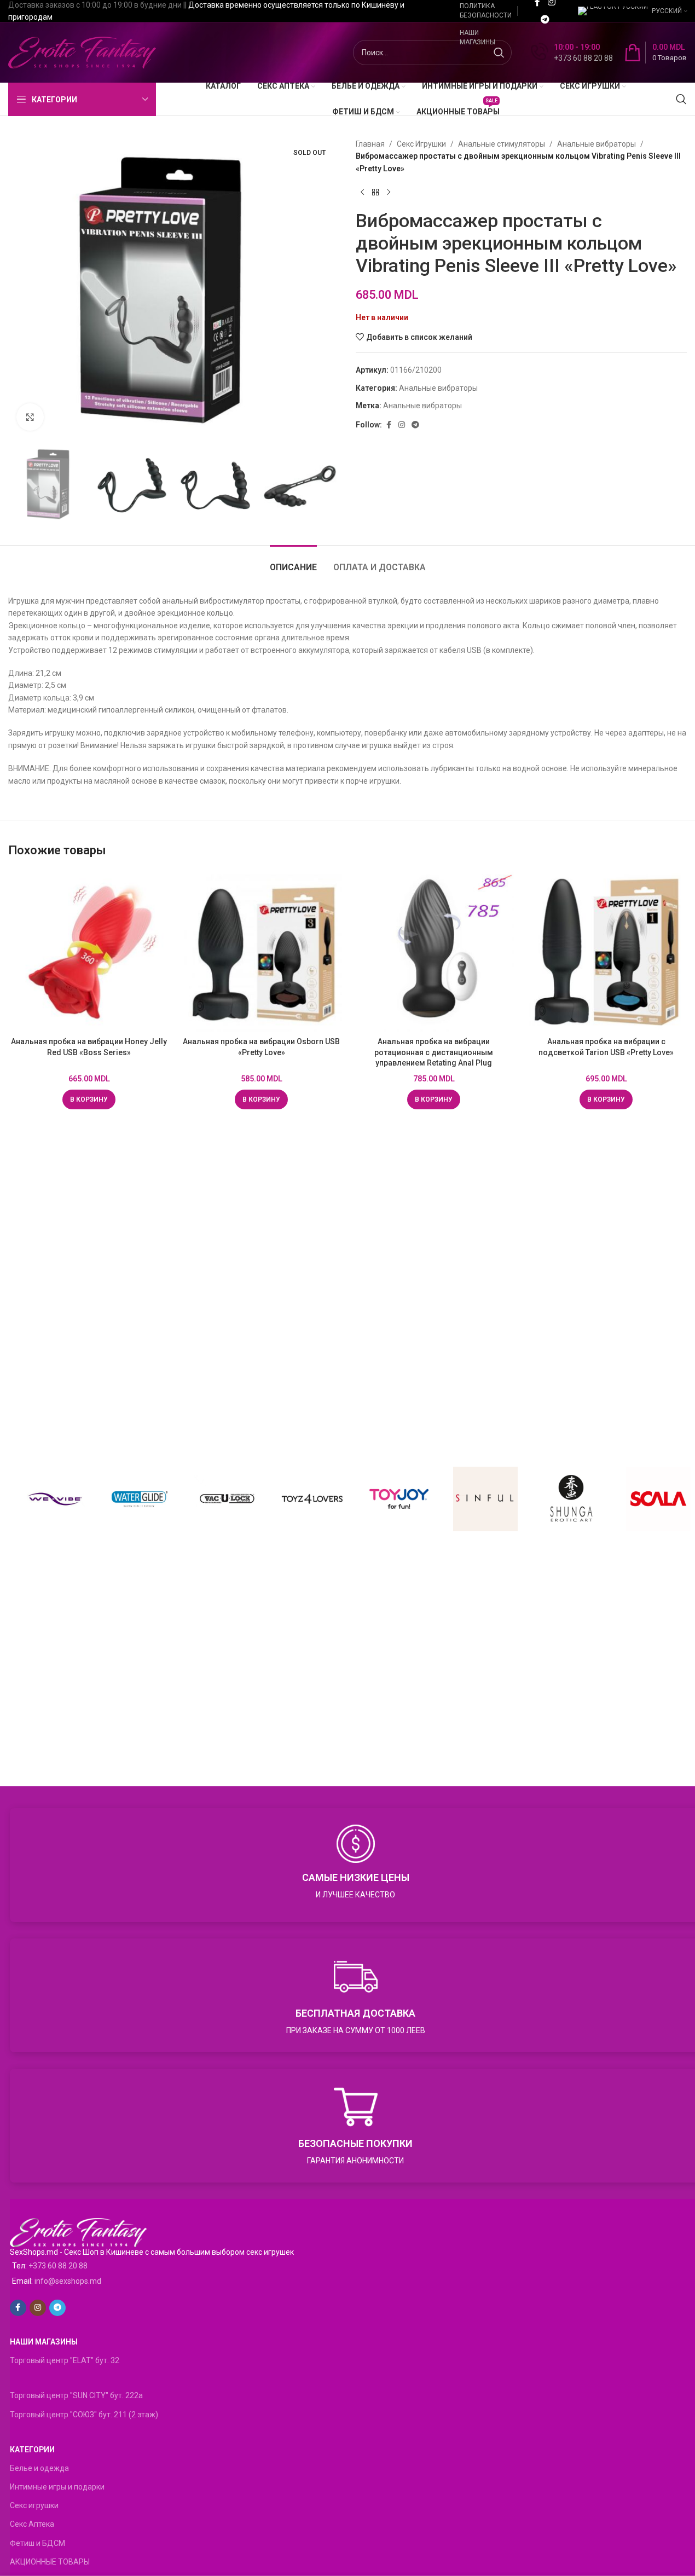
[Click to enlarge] (30, 417)
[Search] (681, 99)
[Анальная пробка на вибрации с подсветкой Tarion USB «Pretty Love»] (606, 951)
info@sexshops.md (68, 2281)
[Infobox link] (572, 53)
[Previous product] (362, 192)
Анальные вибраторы (596, 144)
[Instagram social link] (402, 425)
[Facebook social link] (389, 425)
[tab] (293, 562)
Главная (370, 144)
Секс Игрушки (421, 144)
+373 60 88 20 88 (58, 2266)
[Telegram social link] (545, 19)
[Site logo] (82, 52)
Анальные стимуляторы (502, 144)
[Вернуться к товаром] (375, 192)
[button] (89, 1099)
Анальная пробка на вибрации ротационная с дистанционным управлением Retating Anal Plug (434, 1052)
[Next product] (389, 192)
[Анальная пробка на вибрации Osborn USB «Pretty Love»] (261, 951)
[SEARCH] (499, 53)
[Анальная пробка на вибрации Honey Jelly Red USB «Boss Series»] (89, 951)
